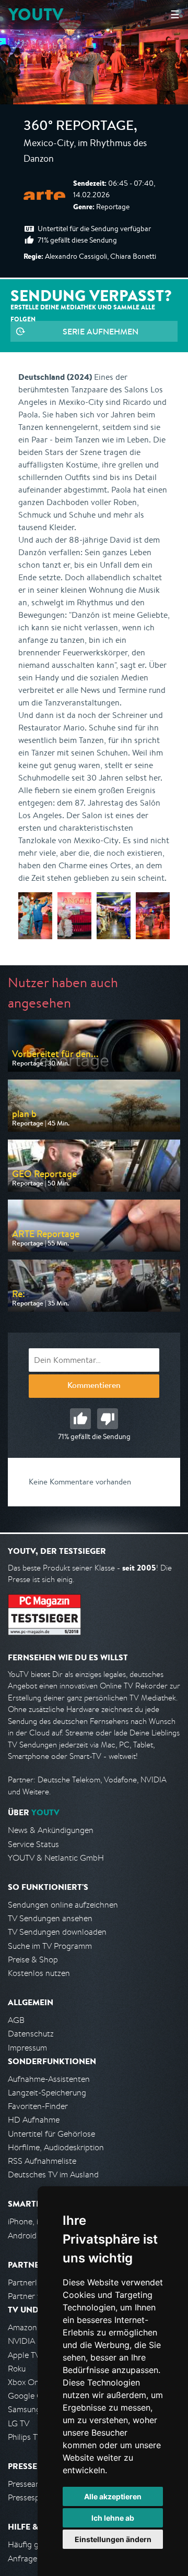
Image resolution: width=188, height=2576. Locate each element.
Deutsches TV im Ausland (53, 2174)
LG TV (19, 2423)
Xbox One (26, 2382)
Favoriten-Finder (38, 2106)
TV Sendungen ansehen (50, 1918)
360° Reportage (79, 127)
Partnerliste (29, 2283)
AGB (16, 2020)
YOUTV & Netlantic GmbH (56, 1858)
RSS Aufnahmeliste (42, 2161)
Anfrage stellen (36, 2559)
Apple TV (24, 2355)
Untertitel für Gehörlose (51, 2134)
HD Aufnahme (34, 2120)
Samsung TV (30, 2409)
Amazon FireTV (35, 2327)
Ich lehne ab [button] (113, 2518)
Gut (80, 1419)
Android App (31, 2236)
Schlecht (108, 1419)
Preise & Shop (33, 1960)
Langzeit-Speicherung (47, 2093)
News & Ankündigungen (51, 1830)
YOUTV (36, 14)
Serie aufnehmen (101, 331)
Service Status (33, 1844)
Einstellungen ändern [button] (113, 2539)
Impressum (27, 2048)
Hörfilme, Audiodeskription (56, 2147)
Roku (17, 2369)
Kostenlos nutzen (39, 1973)
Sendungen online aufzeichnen (63, 1905)
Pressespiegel (32, 2497)
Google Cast (31, 2396)
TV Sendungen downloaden (57, 1932)
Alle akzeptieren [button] (113, 2496)
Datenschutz (31, 2034)
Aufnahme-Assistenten (49, 2079)
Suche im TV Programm (50, 1946)
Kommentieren (94, 1386)
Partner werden (36, 2296)
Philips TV (25, 2437)
